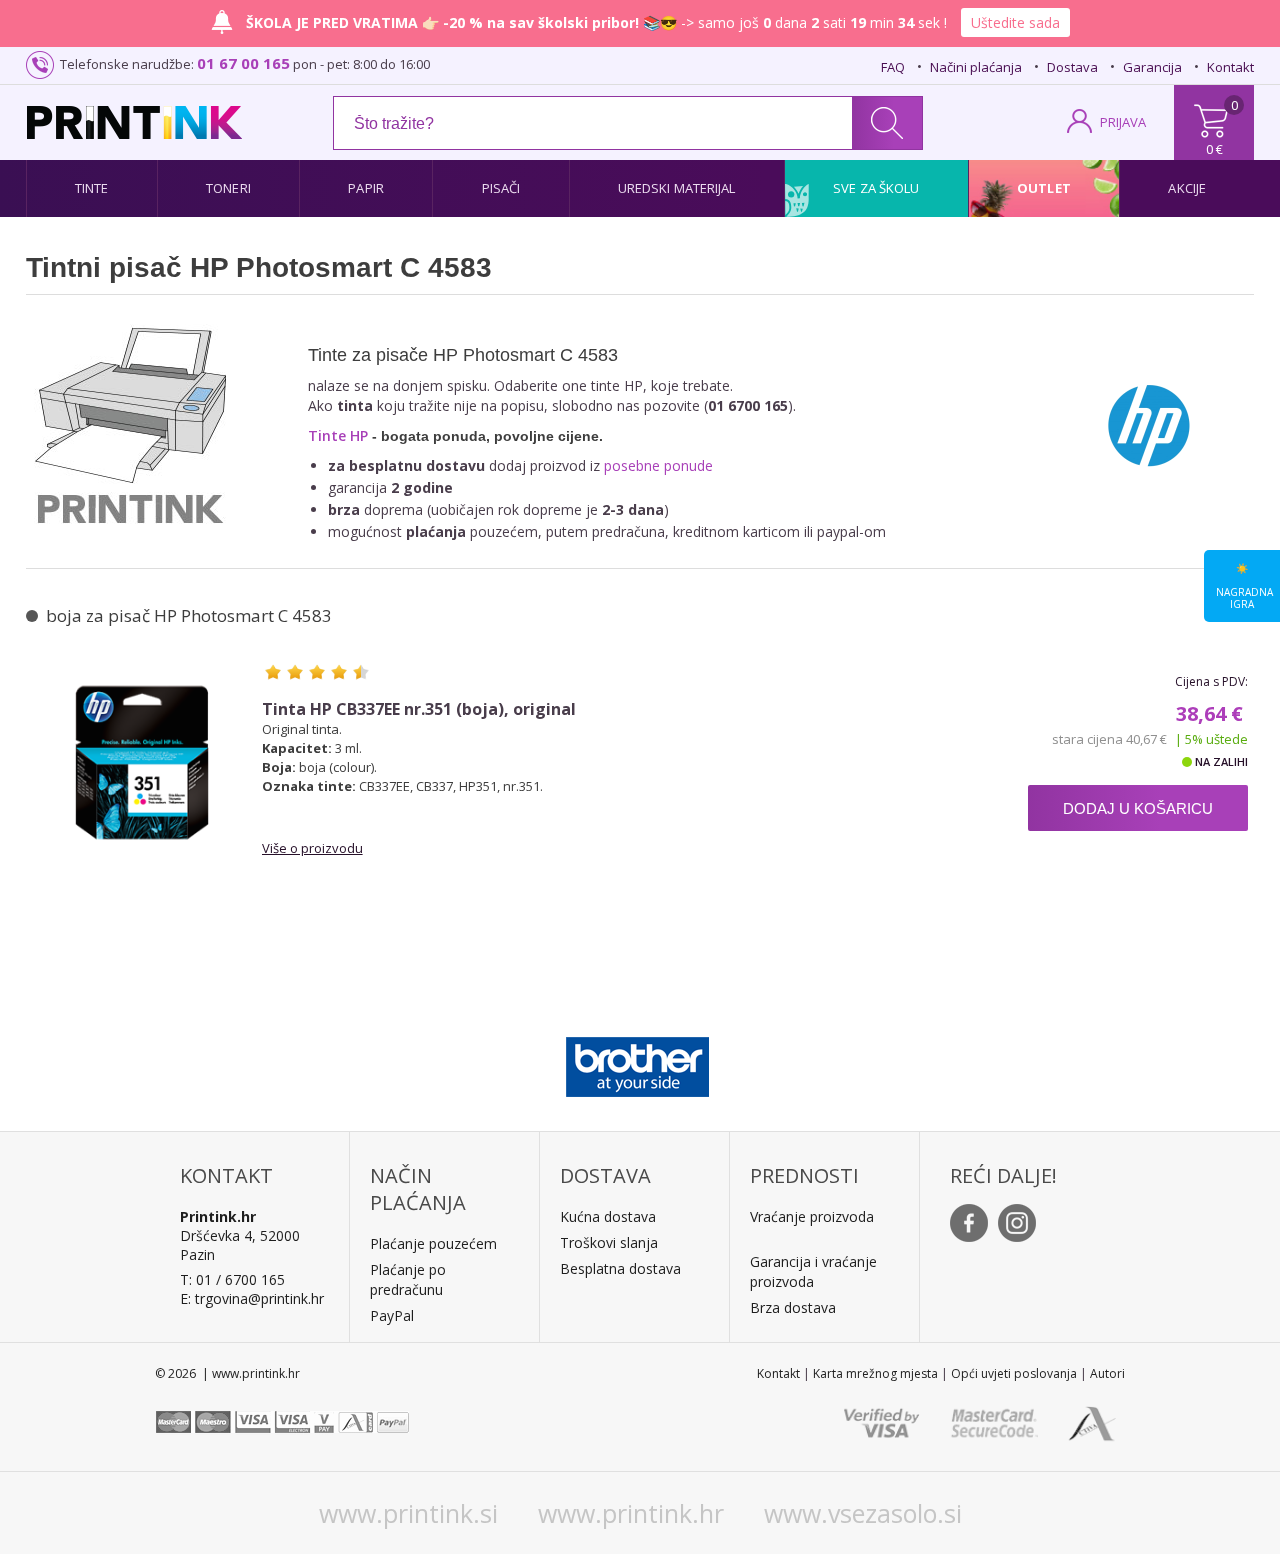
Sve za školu (876, 188)
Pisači (501, 188)
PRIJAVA (1123, 122)
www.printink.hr (631, 1513)
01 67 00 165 (243, 63)
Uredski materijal (677, 188)
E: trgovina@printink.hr (252, 1298)
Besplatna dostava (620, 1268)
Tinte (92, 188)
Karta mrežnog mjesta (875, 1373)
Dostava (1072, 67)
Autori (1107, 1373)
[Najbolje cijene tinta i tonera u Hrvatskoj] (134, 122)
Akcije (1187, 188)
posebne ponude (658, 465)
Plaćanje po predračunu (408, 1279)
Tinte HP (338, 435)
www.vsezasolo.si (863, 1513)
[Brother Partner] (637, 1062)
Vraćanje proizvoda (812, 1216)
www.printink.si (408, 1513)
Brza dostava (793, 1307)
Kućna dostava (608, 1216)
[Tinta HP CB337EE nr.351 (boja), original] (142, 762)
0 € (1214, 149)
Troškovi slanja (609, 1242)
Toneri (228, 188)
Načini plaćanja (976, 67)
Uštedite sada (1015, 22)
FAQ (893, 67)
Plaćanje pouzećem (433, 1243)
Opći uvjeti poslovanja (1014, 1373)
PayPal (392, 1315)
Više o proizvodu (312, 848)
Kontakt (1230, 67)
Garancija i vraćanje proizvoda (813, 1271)
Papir (366, 188)
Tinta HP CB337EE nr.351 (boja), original (419, 709)
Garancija (1152, 67)
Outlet (1044, 188)
